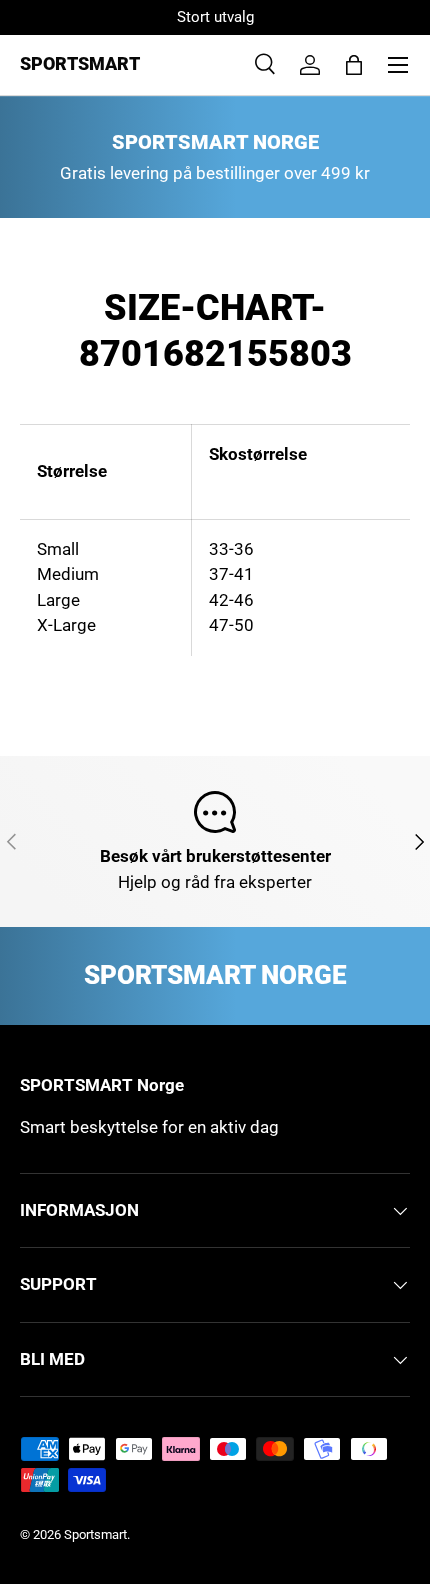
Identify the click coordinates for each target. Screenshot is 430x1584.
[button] (354, 65)
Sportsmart (95, 1534)
